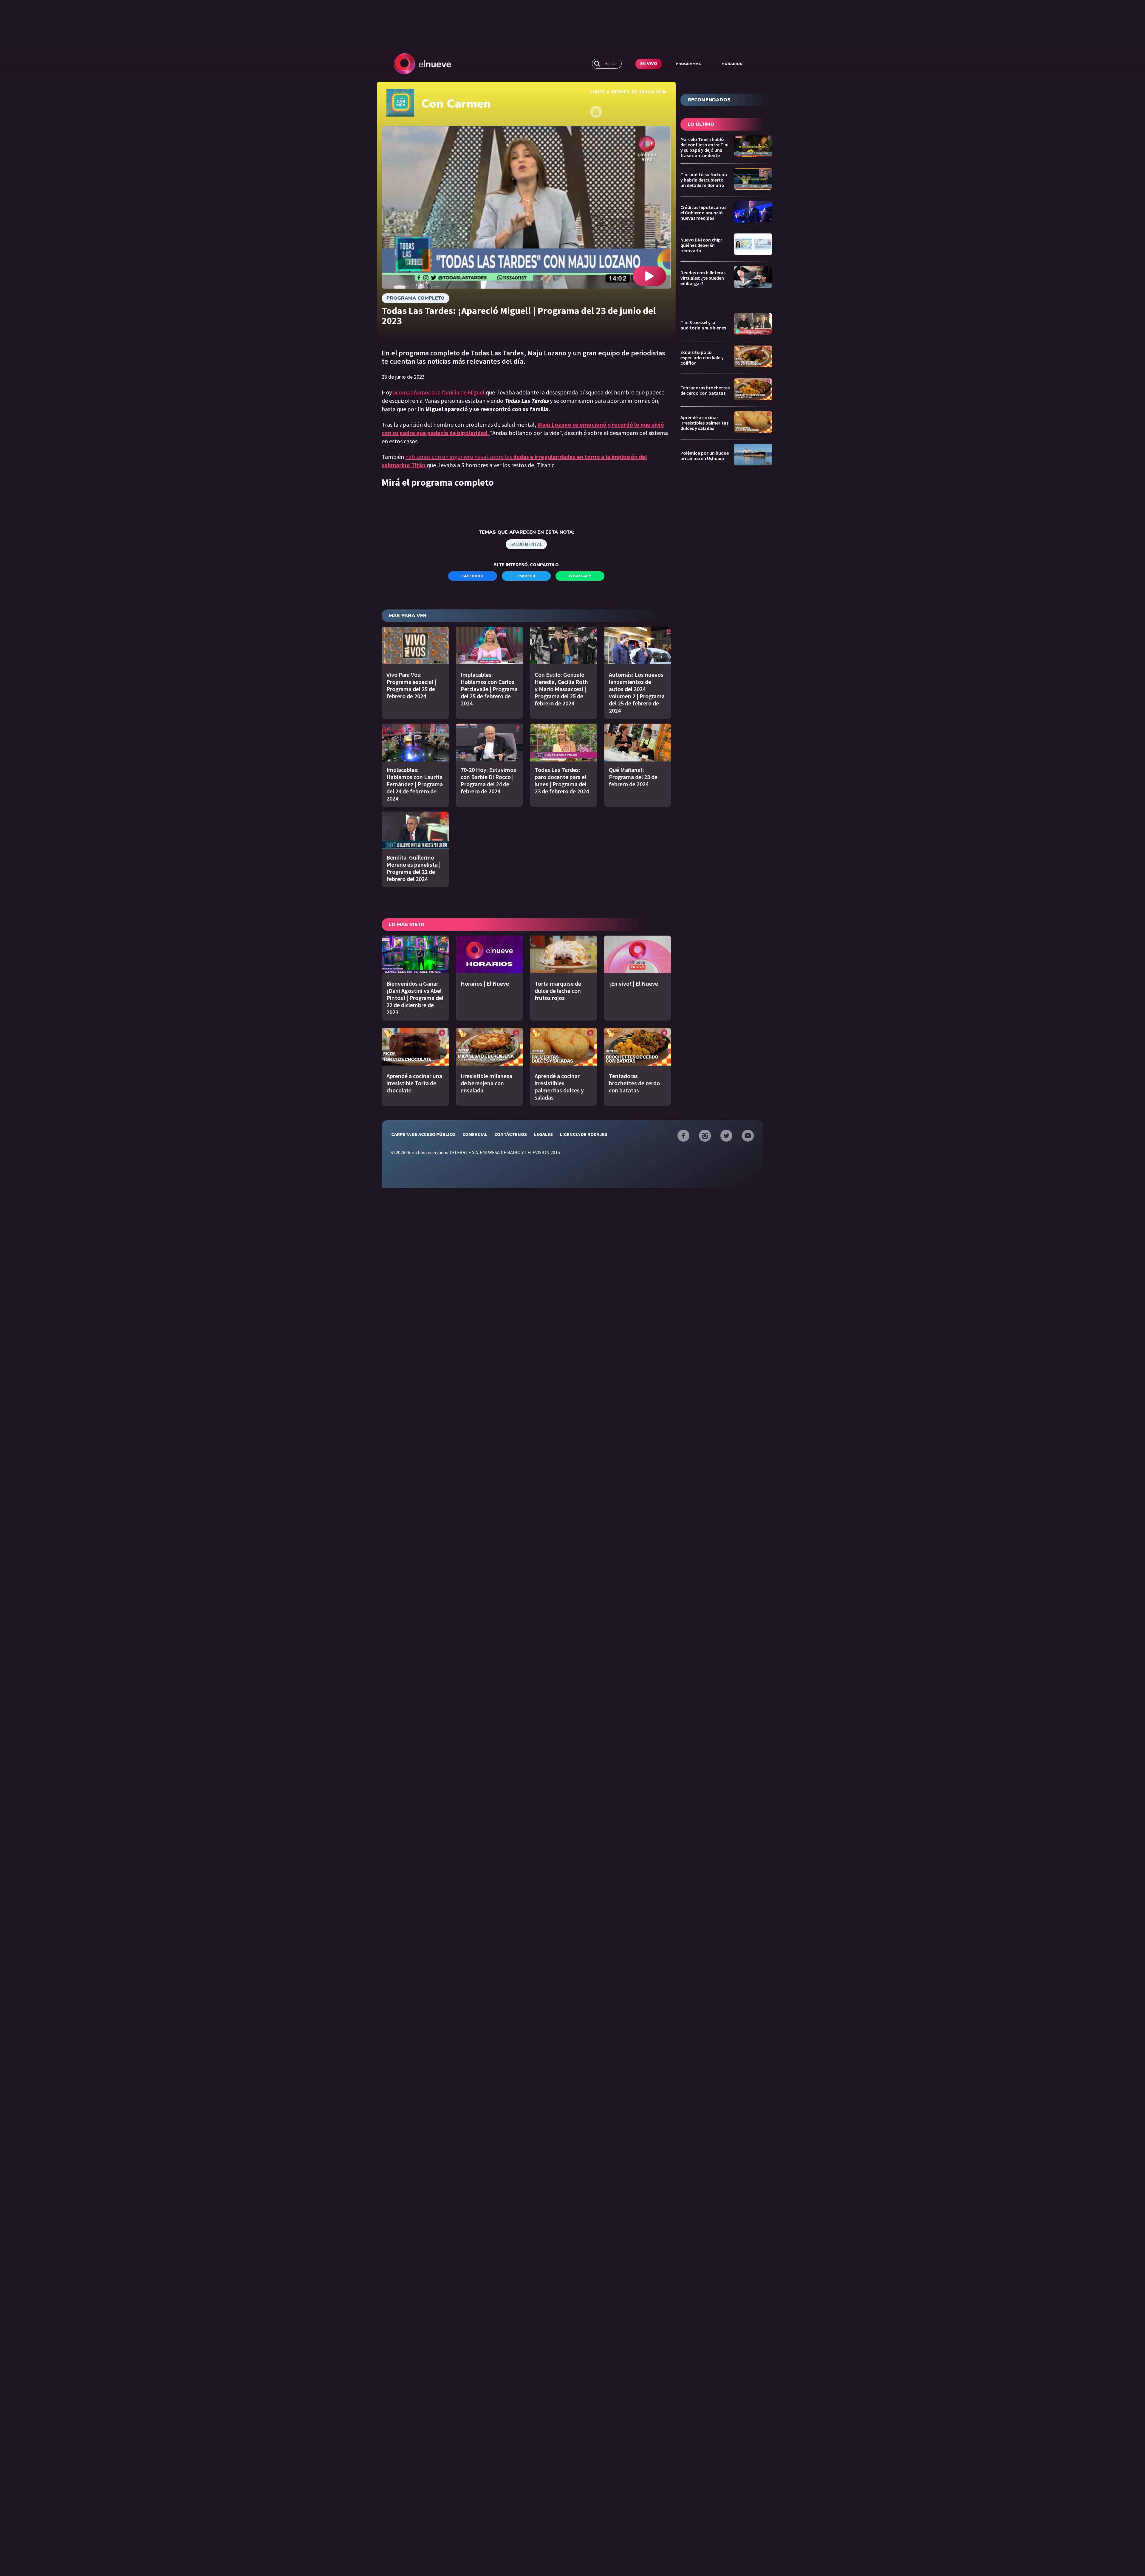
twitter (526, 576)
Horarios (732, 64)
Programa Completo (416, 298)
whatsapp (580, 576)
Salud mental (526, 544)
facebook (473, 576)
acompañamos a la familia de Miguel (439, 392)
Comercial (475, 1134)
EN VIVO (649, 64)
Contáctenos (511, 1134)
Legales (543, 1134)
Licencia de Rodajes (584, 1134)
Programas (688, 64)
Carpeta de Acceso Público (423, 1134)
